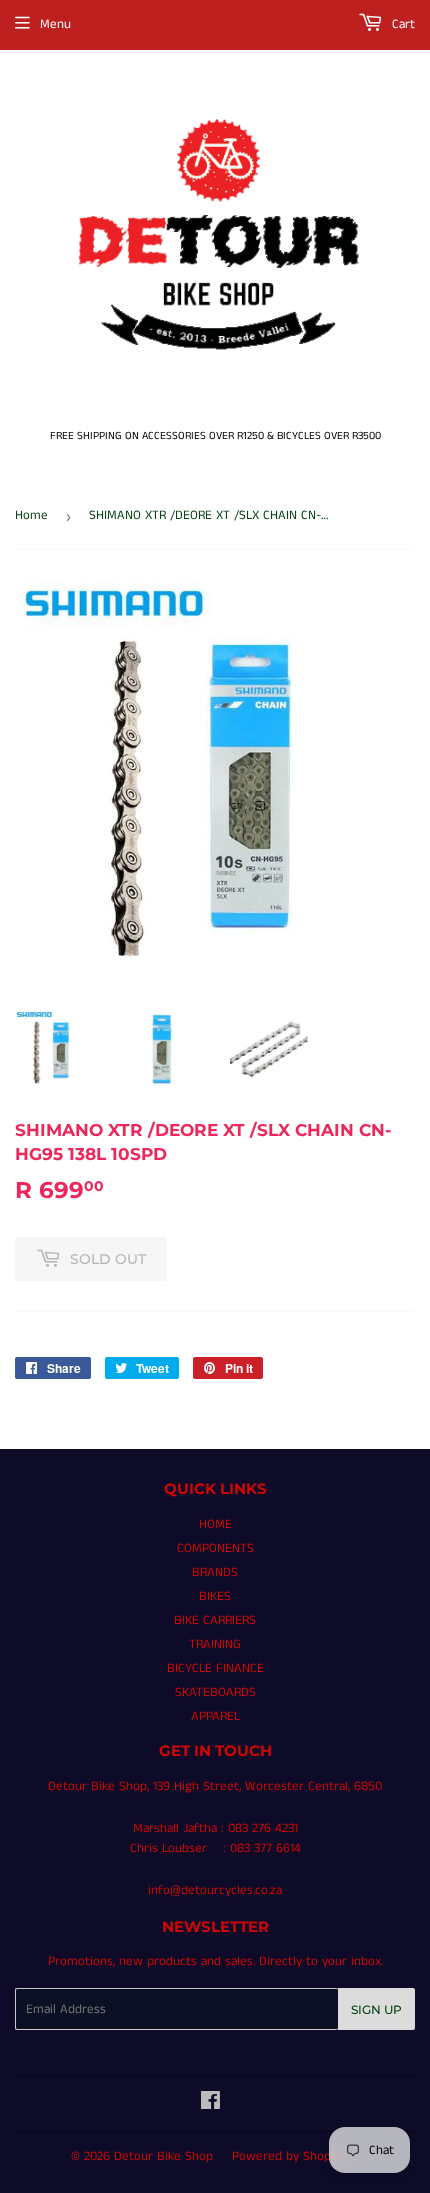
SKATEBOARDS (215, 1692)
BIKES (215, 1596)
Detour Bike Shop (163, 2156)
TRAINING (215, 1644)
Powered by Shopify (288, 2156)
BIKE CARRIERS (215, 1620)
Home (31, 515)
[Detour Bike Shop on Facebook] (210, 2104)
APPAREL (215, 1716)
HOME (215, 1524)
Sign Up (376, 2009)
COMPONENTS (215, 1548)
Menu (55, 24)
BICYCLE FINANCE (215, 1668)
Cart (401, 24)
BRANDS (215, 1572)
